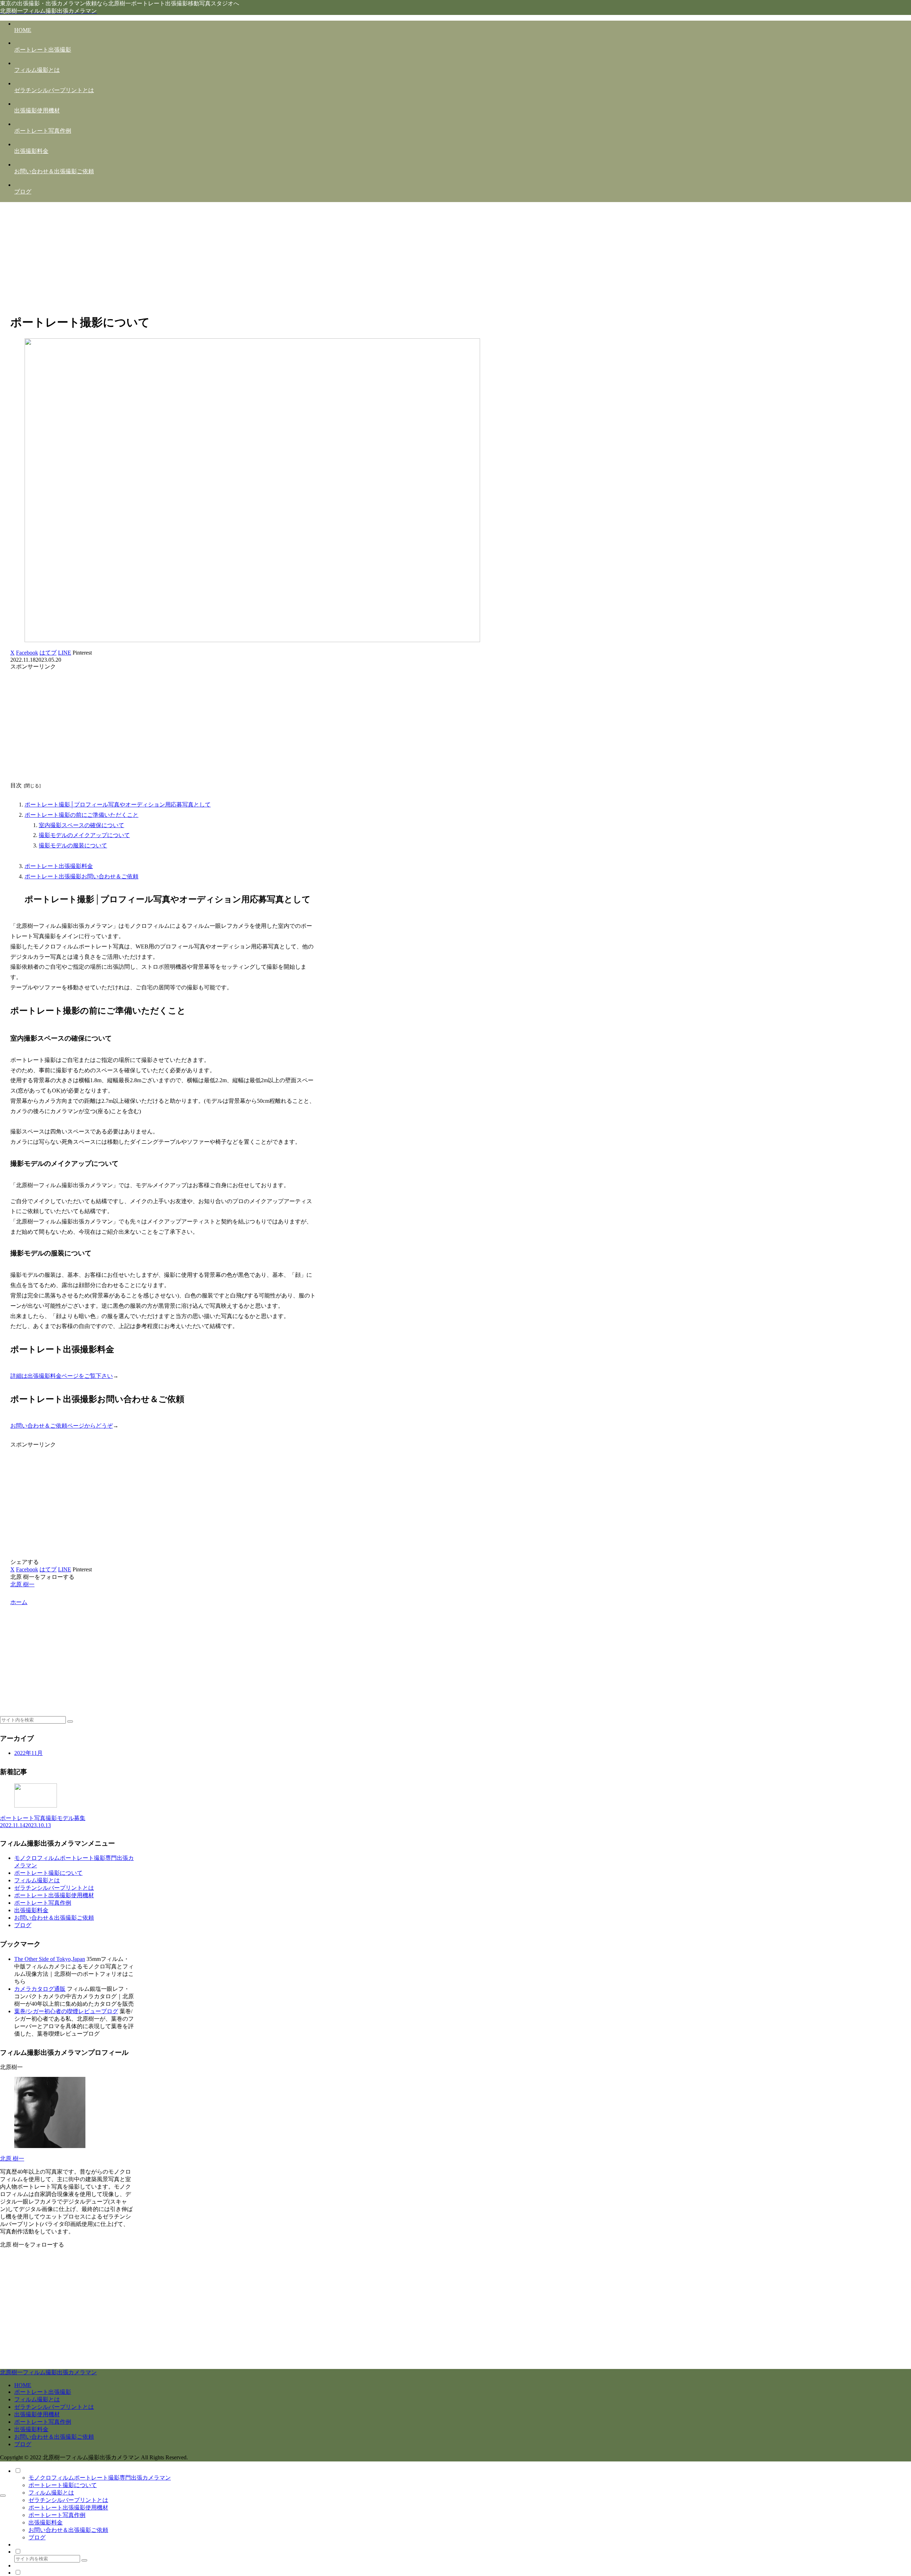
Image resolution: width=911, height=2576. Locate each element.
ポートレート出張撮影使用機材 (54, 1895)
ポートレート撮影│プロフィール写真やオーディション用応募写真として (118, 805)
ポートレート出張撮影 (43, 2392)
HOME (23, 2385)
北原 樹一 (12, 2159)
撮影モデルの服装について (73, 845)
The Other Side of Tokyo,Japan (50, 1959)
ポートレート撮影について (48, 1873)
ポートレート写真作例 (43, 1903)
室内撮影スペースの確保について (81, 825)
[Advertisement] (455, 258)
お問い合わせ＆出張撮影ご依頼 (54, 1918)
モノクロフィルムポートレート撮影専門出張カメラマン (100, 2478)
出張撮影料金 (31, 1910)
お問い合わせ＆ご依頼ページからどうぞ (62, 1426)
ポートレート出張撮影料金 (59, 866)
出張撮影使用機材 (37, 2414)
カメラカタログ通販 (40, 1989)
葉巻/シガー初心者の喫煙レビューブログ (66, 2011)
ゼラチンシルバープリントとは (54, 1888)
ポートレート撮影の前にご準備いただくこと (81, 815)
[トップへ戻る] (3, 2496)
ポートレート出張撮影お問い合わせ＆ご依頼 (81, 876)
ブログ (23, 1925)
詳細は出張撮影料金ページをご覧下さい (62, 1376)
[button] (70, 1721)
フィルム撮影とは (37, 1880)
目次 (16, 785)
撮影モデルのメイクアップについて (84, 835)
